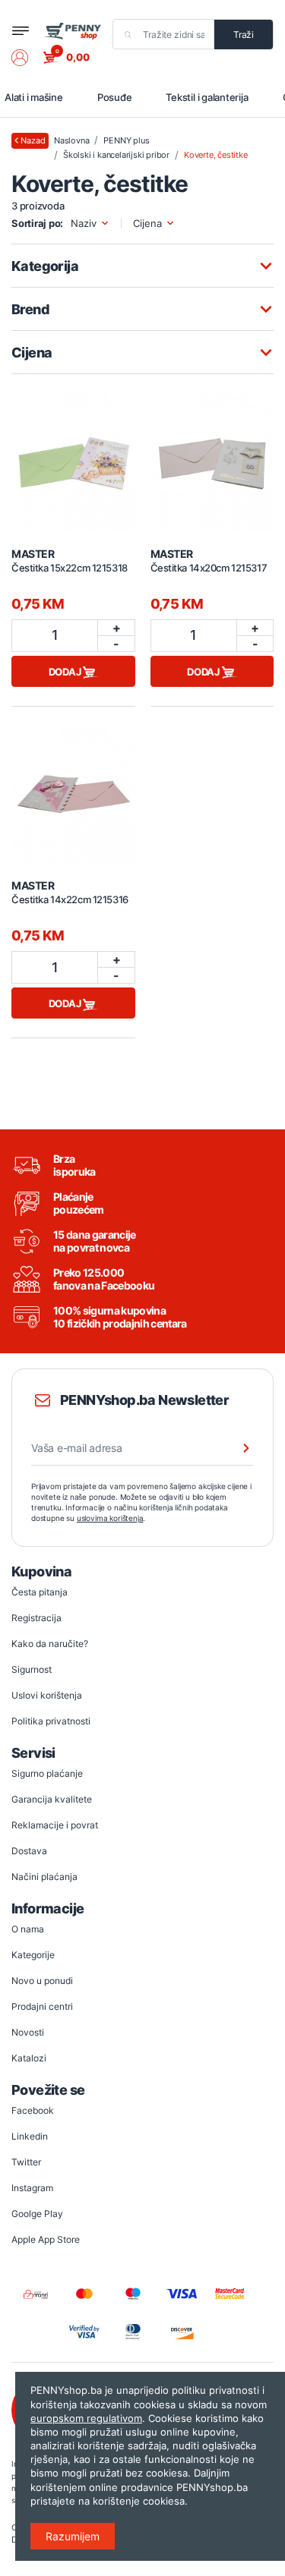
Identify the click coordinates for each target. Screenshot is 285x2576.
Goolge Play (37, 2214)
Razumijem (73, 2536)
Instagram (32, 2188)
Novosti (28, 2032)
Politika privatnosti (51, 1721)
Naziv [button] (84, 224)
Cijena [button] (147, 224)
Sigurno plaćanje (47, 1773)
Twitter (26, 2162)
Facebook (33, 2110)
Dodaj (66, 672)
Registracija (36, 1618)
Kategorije (33, 1955)
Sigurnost (32, 1669)
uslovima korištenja (110, 1518)
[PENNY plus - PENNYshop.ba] (71, 31)
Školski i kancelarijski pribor (116, 155)
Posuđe (115, 97)
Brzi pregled (73, 454)
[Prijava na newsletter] (236, 1448)
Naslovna (71, 140)
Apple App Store (46, 2239)
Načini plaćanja (44, 1877)
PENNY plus (126, 140)
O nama (28, 1929)
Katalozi (29, 2058)
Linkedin (30, 2136)
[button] (27, 58)
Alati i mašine (34, 97)
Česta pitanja (40, 1592)
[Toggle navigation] (21, 31)
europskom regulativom (86, 2418)
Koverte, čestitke (216, 155)
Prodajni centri (42, 2006)
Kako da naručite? (50, 1644)
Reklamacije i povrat (55, 1825)
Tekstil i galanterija (207, 97)
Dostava (29, 1851)
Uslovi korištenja (47, 1695)
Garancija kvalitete (52, 1799)
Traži (244, 35)
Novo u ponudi (42, 1981)
